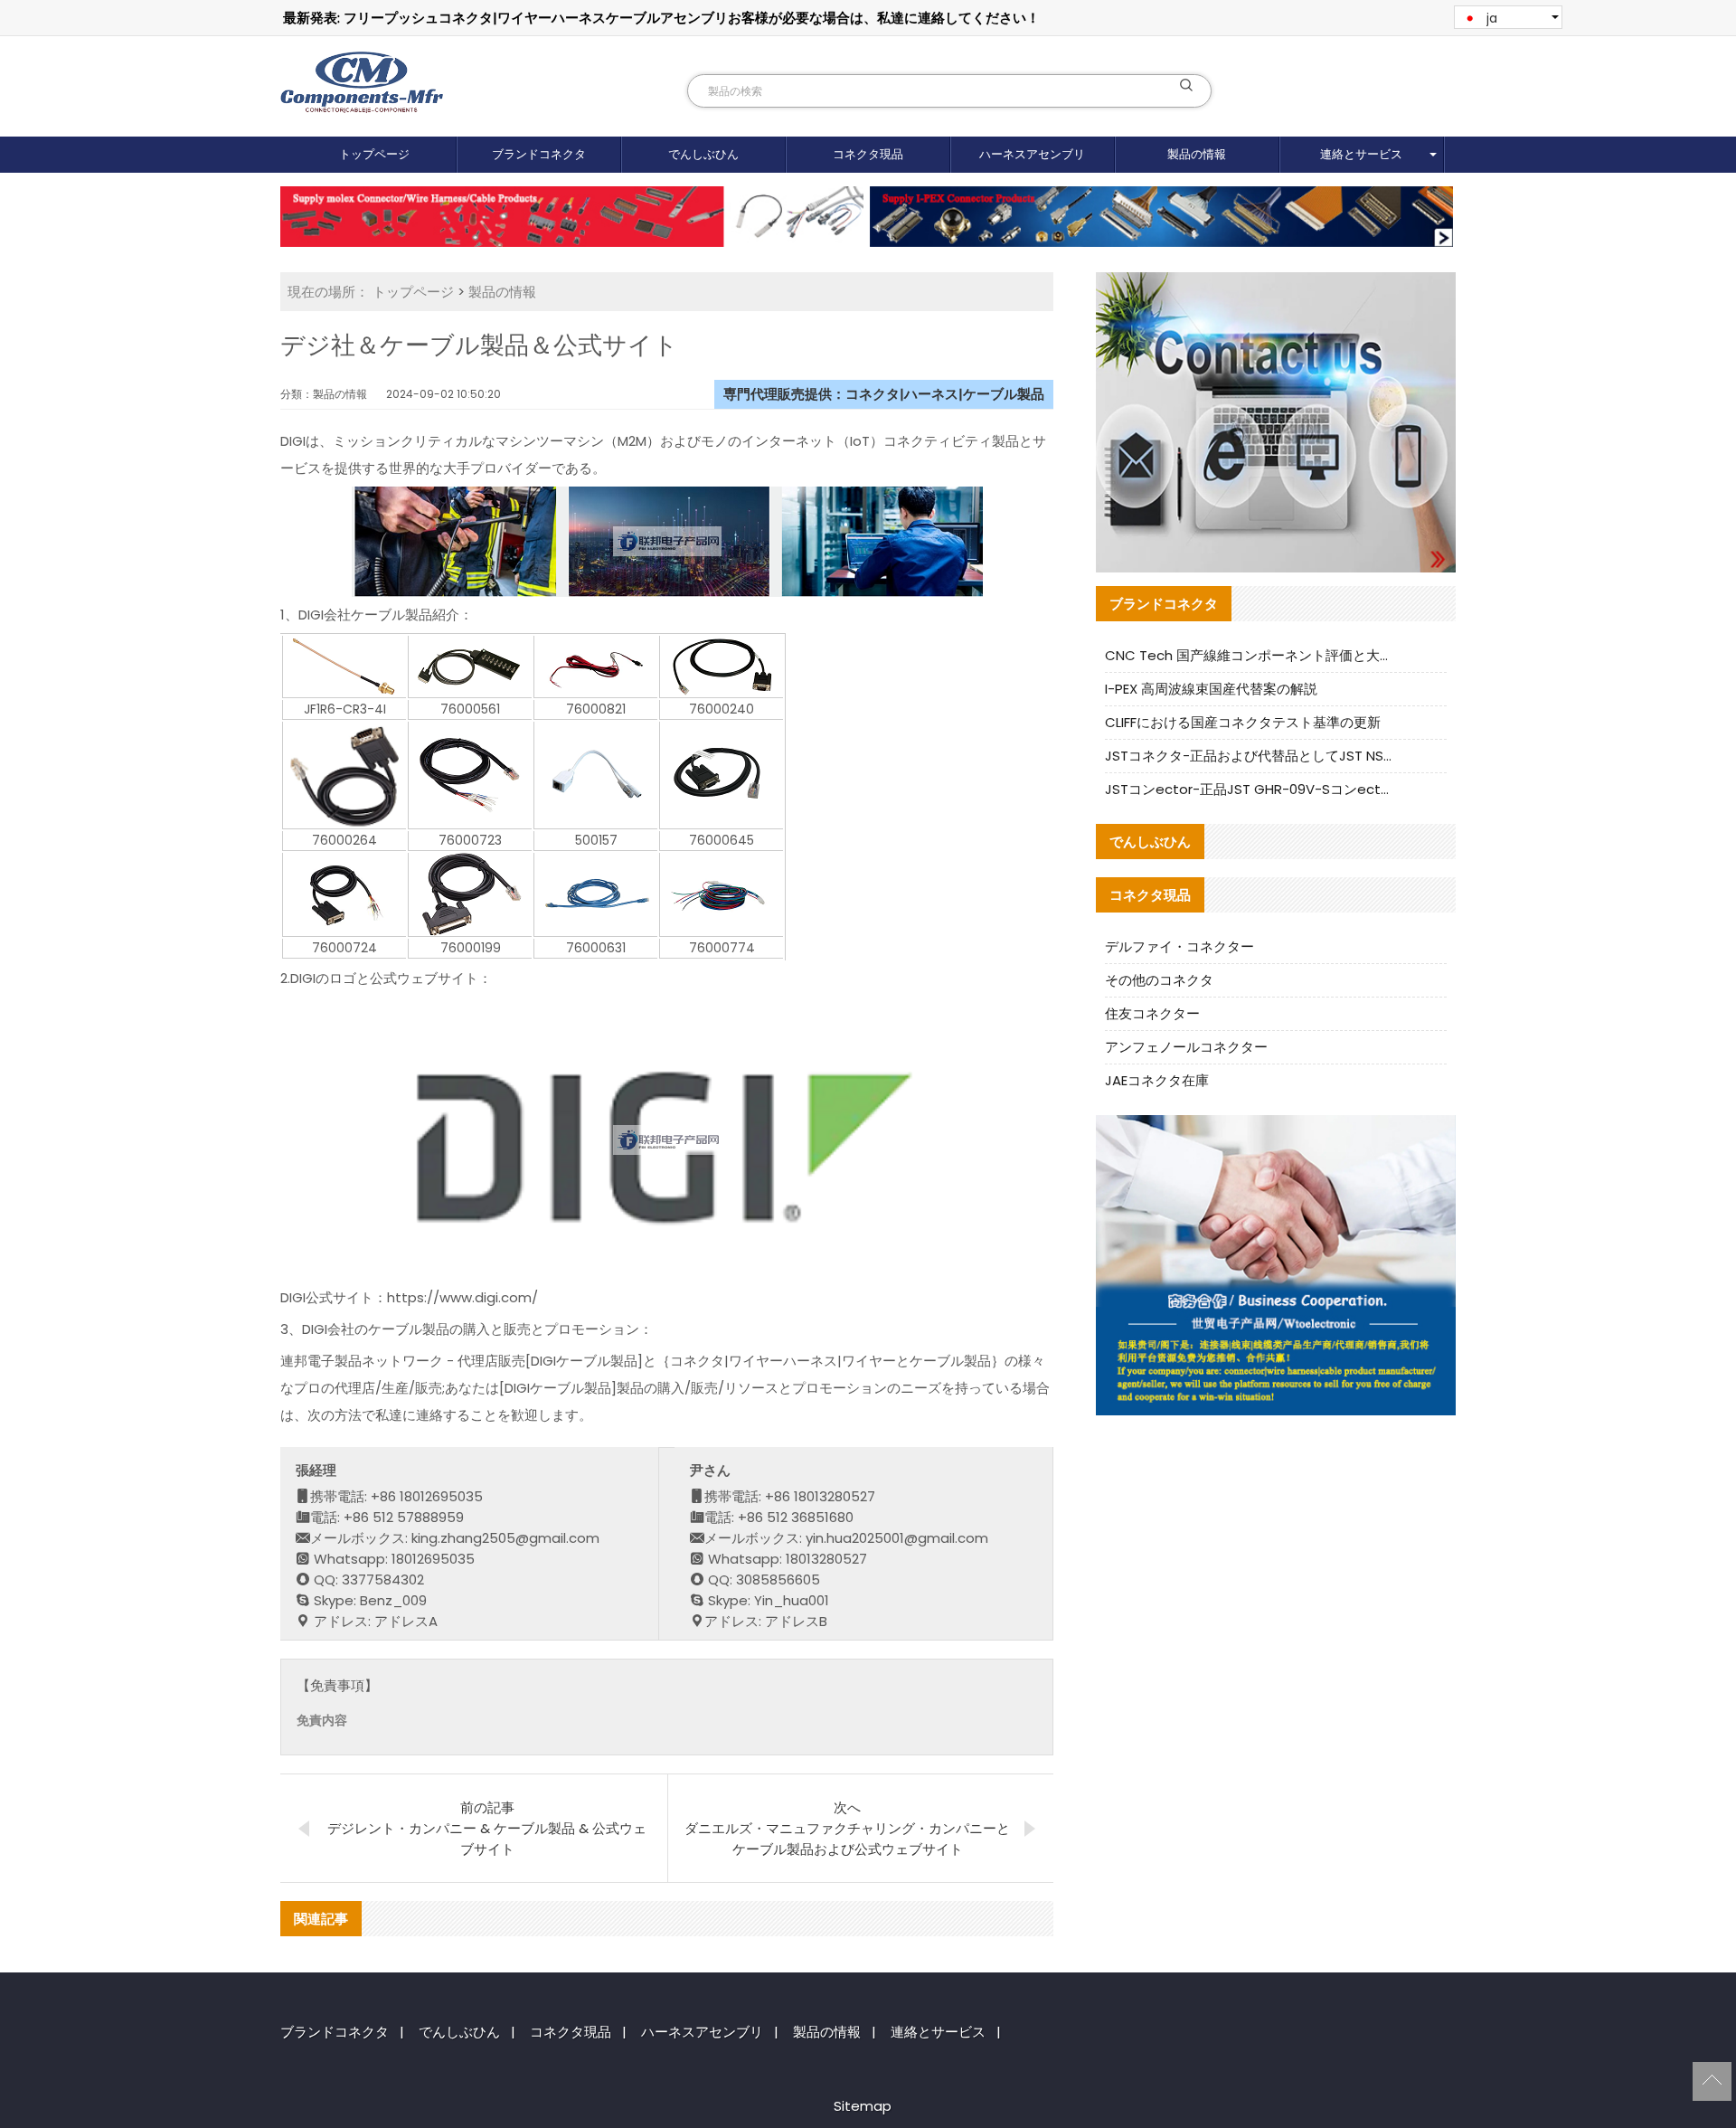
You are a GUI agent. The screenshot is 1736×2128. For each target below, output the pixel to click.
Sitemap (863, 2106)
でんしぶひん (703, 154)
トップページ (374, 154)
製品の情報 (1197, 154)
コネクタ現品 (868, 154)
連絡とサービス (1361, 154)
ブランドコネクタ (539, 154)
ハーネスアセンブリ (1032, 154)
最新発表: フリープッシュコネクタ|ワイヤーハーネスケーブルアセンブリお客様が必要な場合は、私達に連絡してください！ (661, 18)
